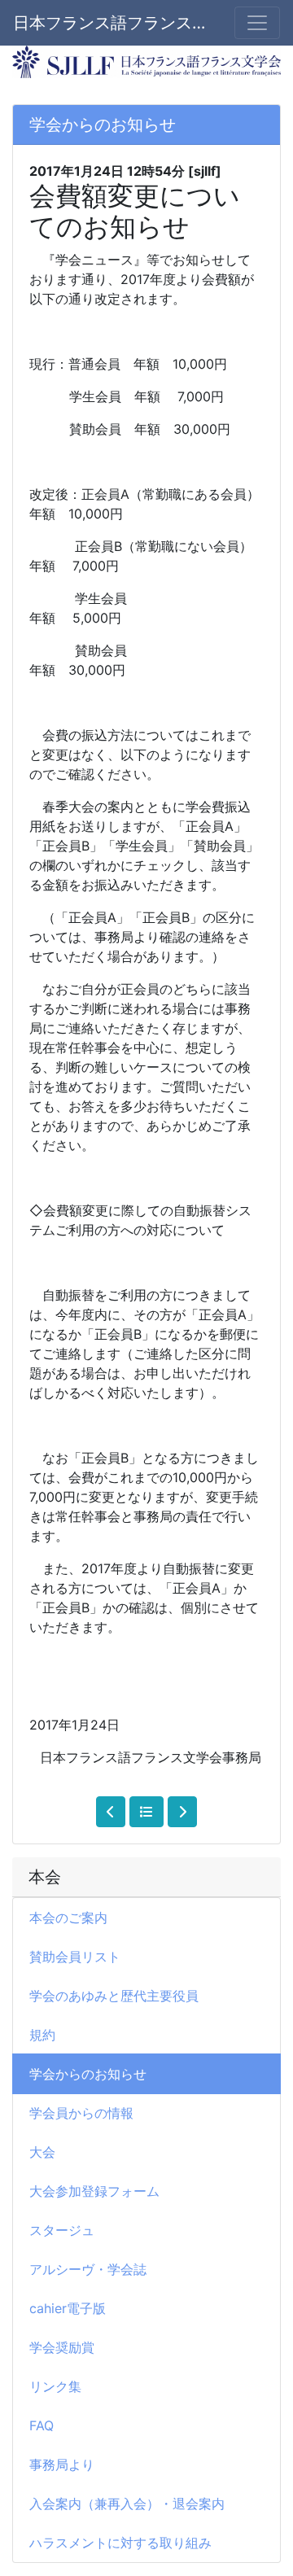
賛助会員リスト (75, 1957)
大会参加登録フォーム (94, 2191)
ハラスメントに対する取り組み (120, 2543)
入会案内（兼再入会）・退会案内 (127, 2504)
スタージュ (62, 2230)
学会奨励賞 (62, 2347)
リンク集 (55, 2386)
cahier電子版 (68, 2308)
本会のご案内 (68, 1918)
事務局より (62, 2464)
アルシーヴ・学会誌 (88, 2269)
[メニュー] (257, 23)
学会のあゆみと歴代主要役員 (114, 1996)
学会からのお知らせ (88, 2074)
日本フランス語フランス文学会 (114, 23)
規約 (42, 2035)
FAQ (42, 2425)
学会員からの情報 (81, 2113)
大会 (42, 2152)
